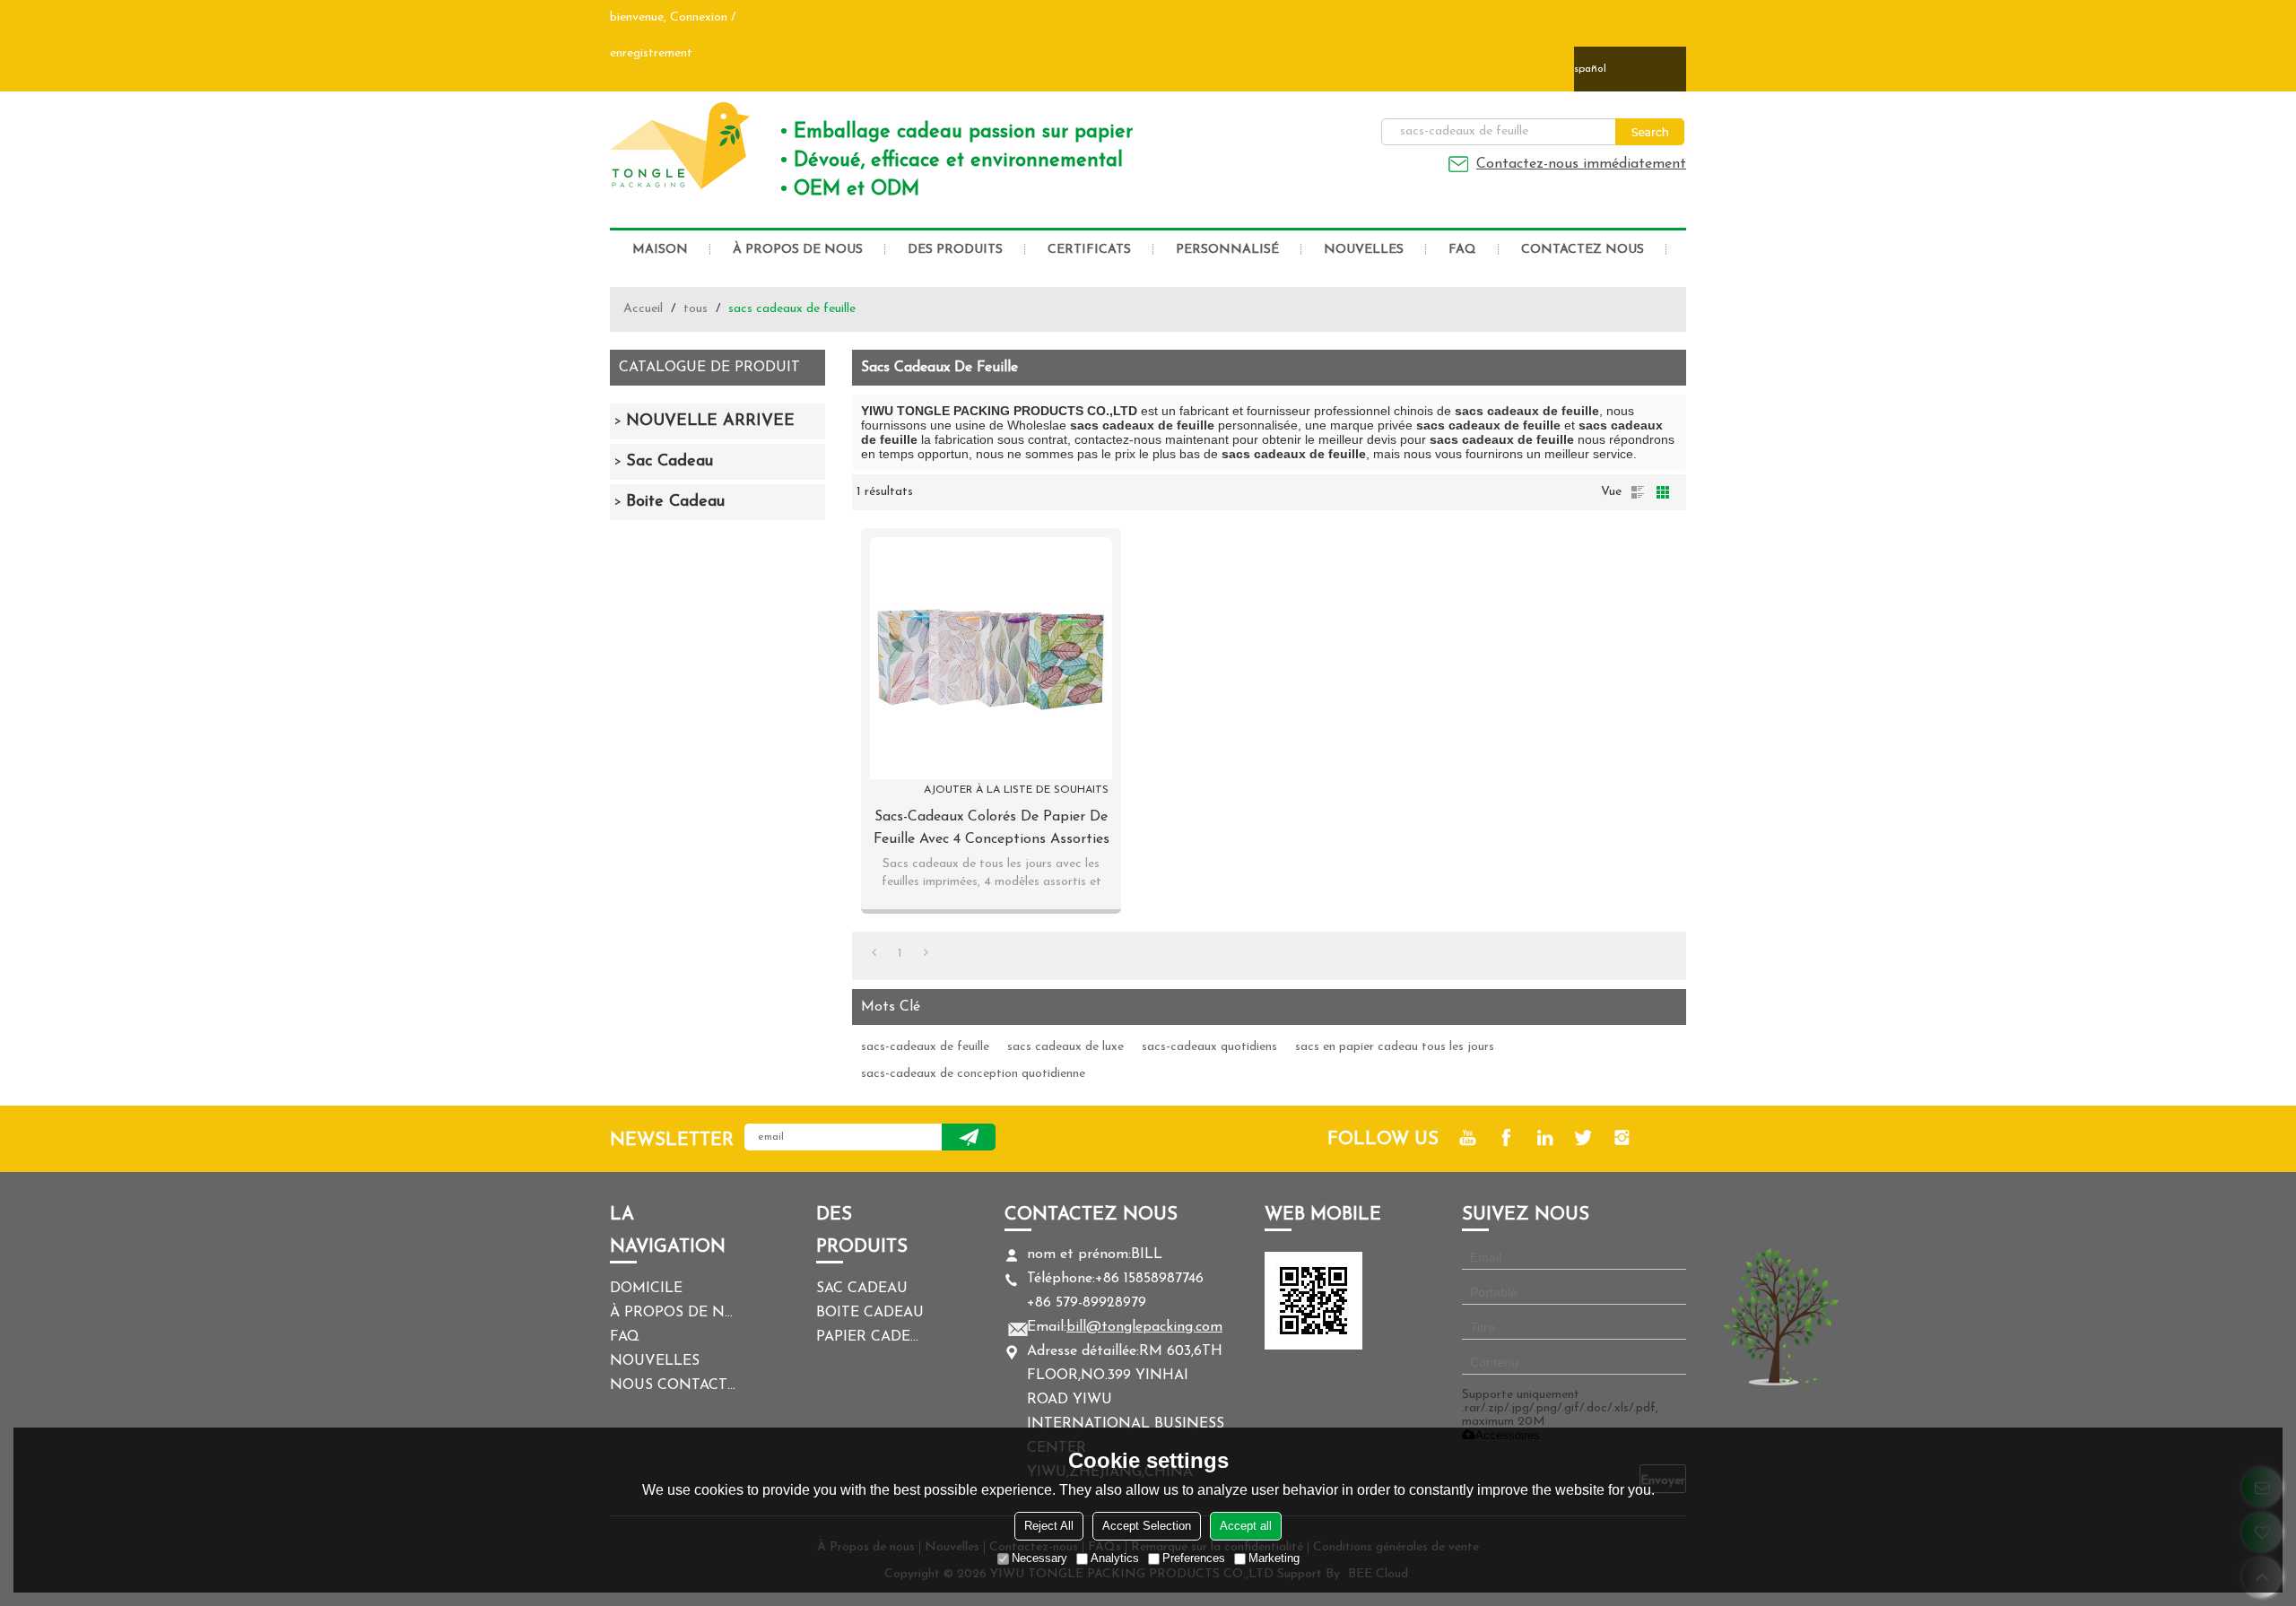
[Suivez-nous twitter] (1583, 1137)
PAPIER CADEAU (870, 1337)
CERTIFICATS (1089, 250)
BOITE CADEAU (870, 1313)
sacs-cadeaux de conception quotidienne (973, 1074)
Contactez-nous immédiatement (1581, 164)
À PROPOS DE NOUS (798, 250)
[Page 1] (874, 954)
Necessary (1039, 1558)
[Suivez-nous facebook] (1506, 1137)
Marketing (1274, 1558)
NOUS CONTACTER (673, 1385)
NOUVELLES (1364, 250)
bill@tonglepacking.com (1144, 1327)
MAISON (660, 250)
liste (1638, 492)
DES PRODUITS (955, 250)
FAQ (1462, 250)
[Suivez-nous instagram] (1622, 1137)
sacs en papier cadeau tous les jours (1395, 1047)
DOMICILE (646, 1289)
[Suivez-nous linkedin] (1545, 1137)
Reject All (1049, 1526)
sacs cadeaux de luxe (1065, 1047)
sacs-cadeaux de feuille (925, 1047)
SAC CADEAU (862, 1289)
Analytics (1115, 1558)
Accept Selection (1147, 1526)
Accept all (1246, 1526)
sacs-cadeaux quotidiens (1209, 1047)
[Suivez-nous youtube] (1468, 1137)
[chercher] (1650, 132)
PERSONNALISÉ (1227, 250)
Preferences (1194, 1558)
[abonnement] (969, 1137)
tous (696, 309)
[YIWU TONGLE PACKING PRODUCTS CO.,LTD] (682, 145)
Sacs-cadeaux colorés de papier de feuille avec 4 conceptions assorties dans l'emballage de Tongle (991, 830)
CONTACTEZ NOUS (1583, 250)
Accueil (643, 309)
